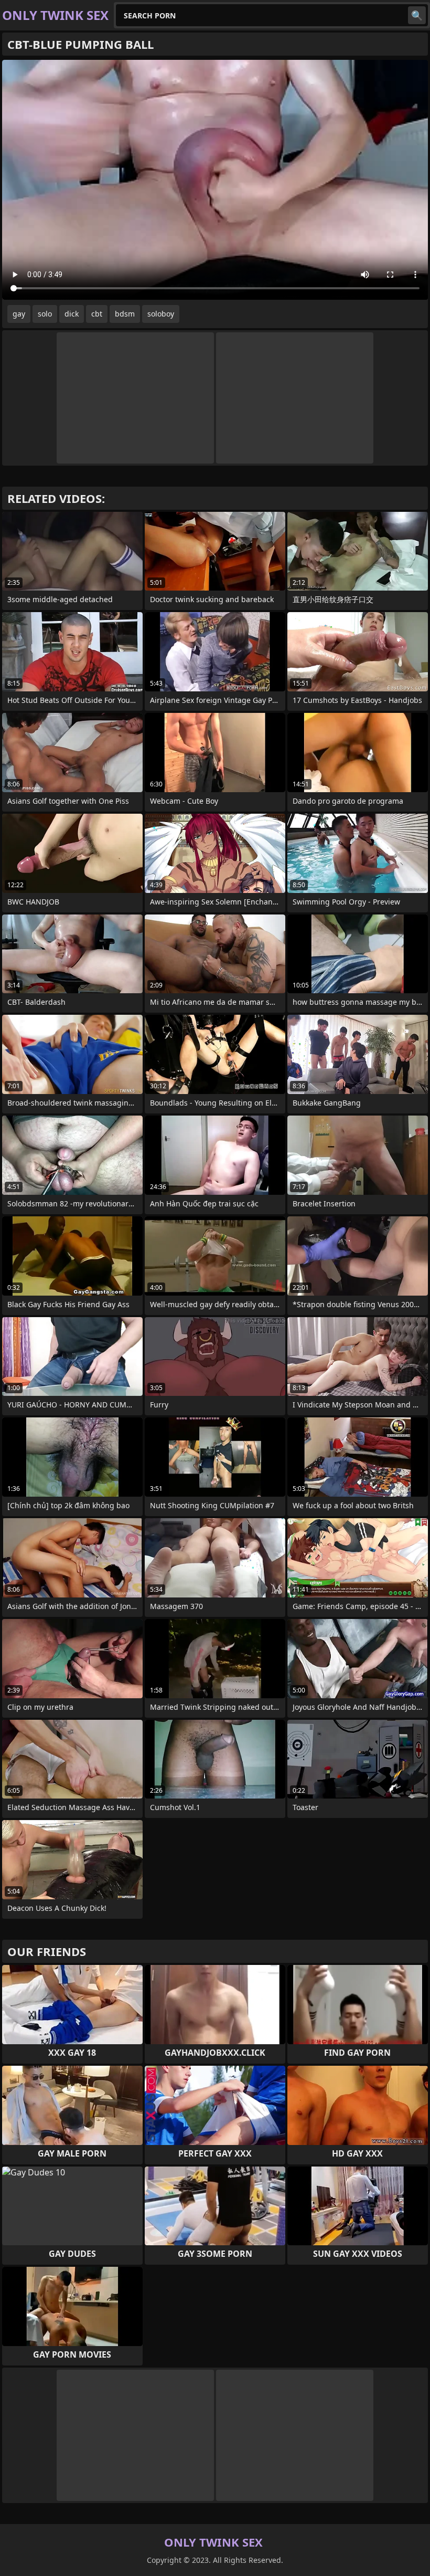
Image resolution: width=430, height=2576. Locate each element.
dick (72, 314)
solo (45, 314)
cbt (97, 314)
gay (19, 314)
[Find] (417, 15)
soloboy (161, 314)
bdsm (125, 314)
